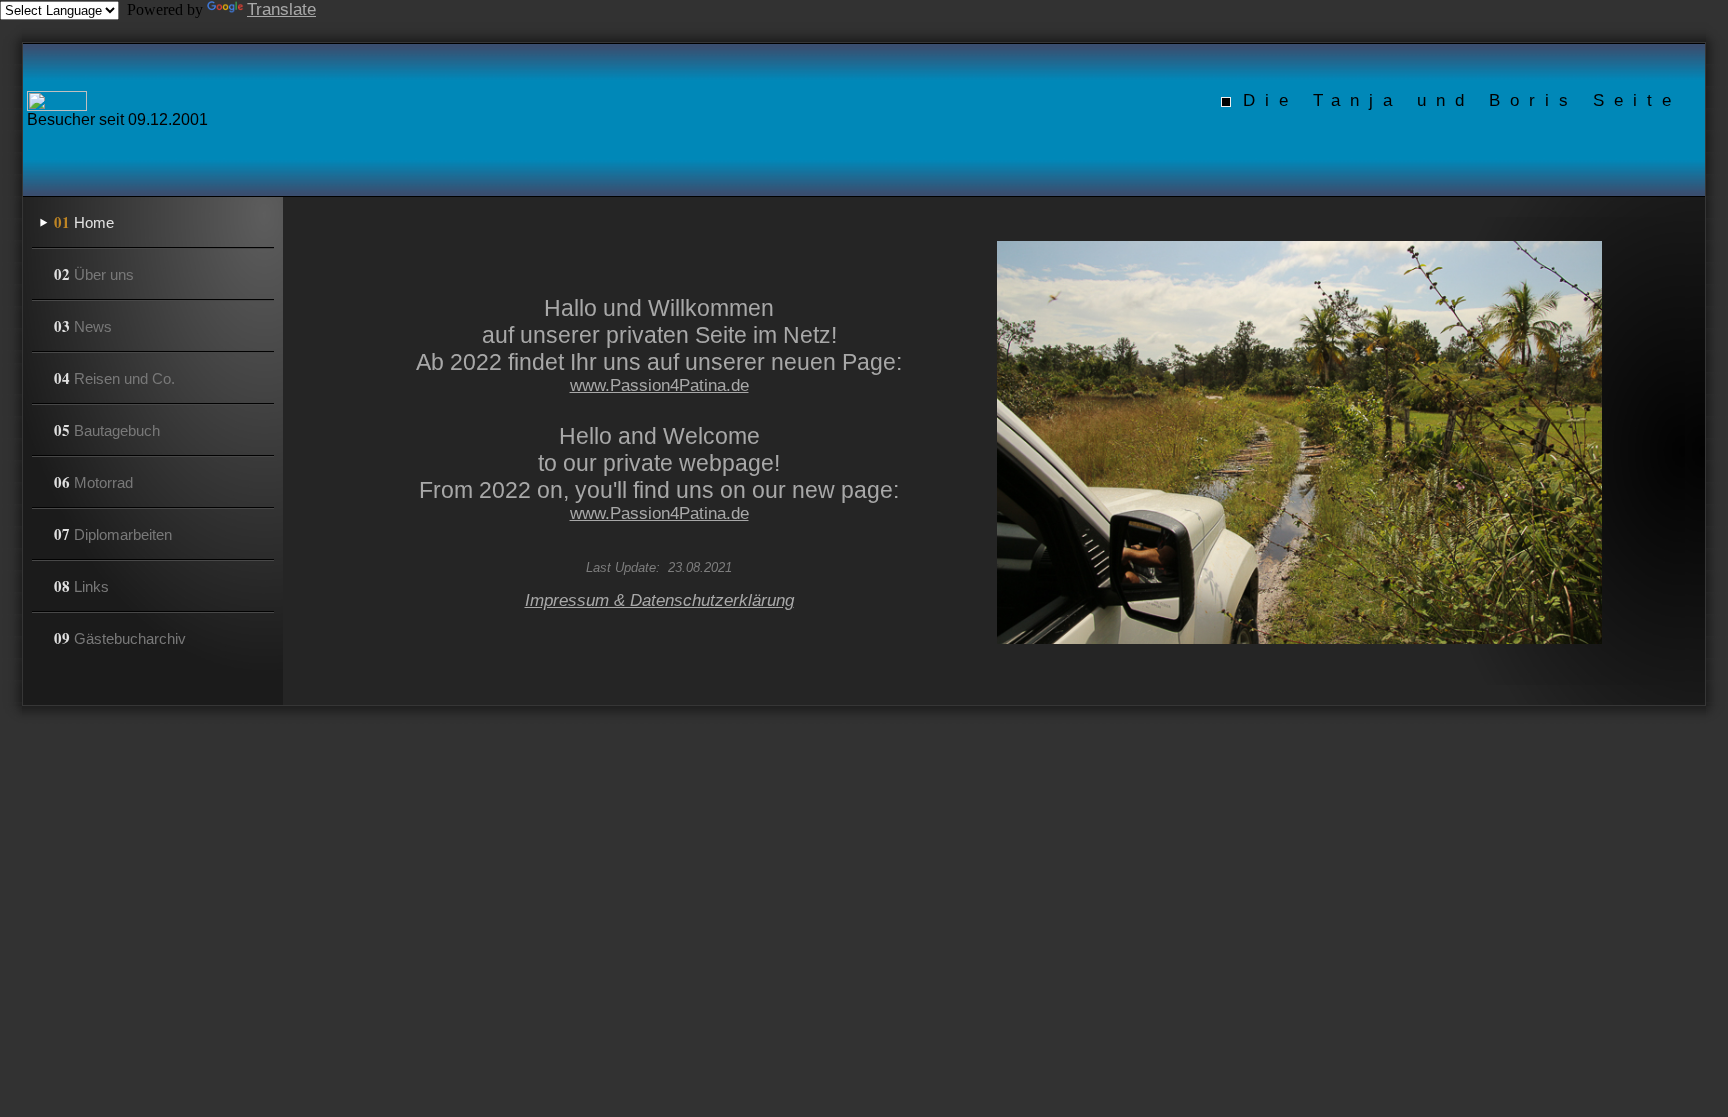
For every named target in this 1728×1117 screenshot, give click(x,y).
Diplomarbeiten (113, 534)
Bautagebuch (107, 430)
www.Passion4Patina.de (659, 385)
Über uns (94, 274)
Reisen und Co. (114, 378)
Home (84, 222)
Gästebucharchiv (120, 638)
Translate (281, 9)
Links (81, 586)
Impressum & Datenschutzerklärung (659, 600)
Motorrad (93, 482)
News (83, 326)
